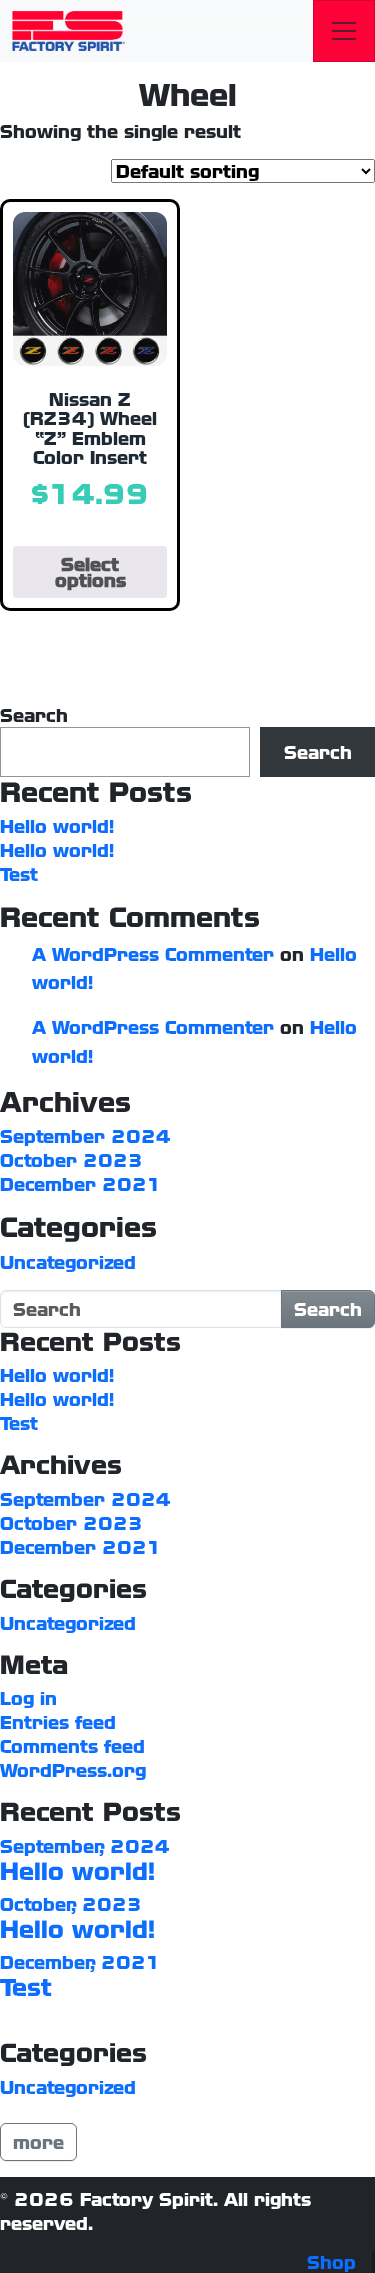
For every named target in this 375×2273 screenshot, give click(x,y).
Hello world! (57, 826)
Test (19, 874)
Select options (90, 572)
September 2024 (85, 1136)
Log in (28, 1698)
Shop (331, 2262)
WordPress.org (73, 1770)
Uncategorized (68, 1262)
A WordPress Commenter (153, 954)
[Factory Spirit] (68, 31)
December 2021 (81, 1184)
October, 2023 (71, 1904)
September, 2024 (85, 1846)
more (38, 2142)
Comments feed (72, 1746)
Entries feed (58, 1722)
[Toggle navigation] (344, 31)
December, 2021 (80, 1962)
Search (34, 715)
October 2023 (71, 1160)
